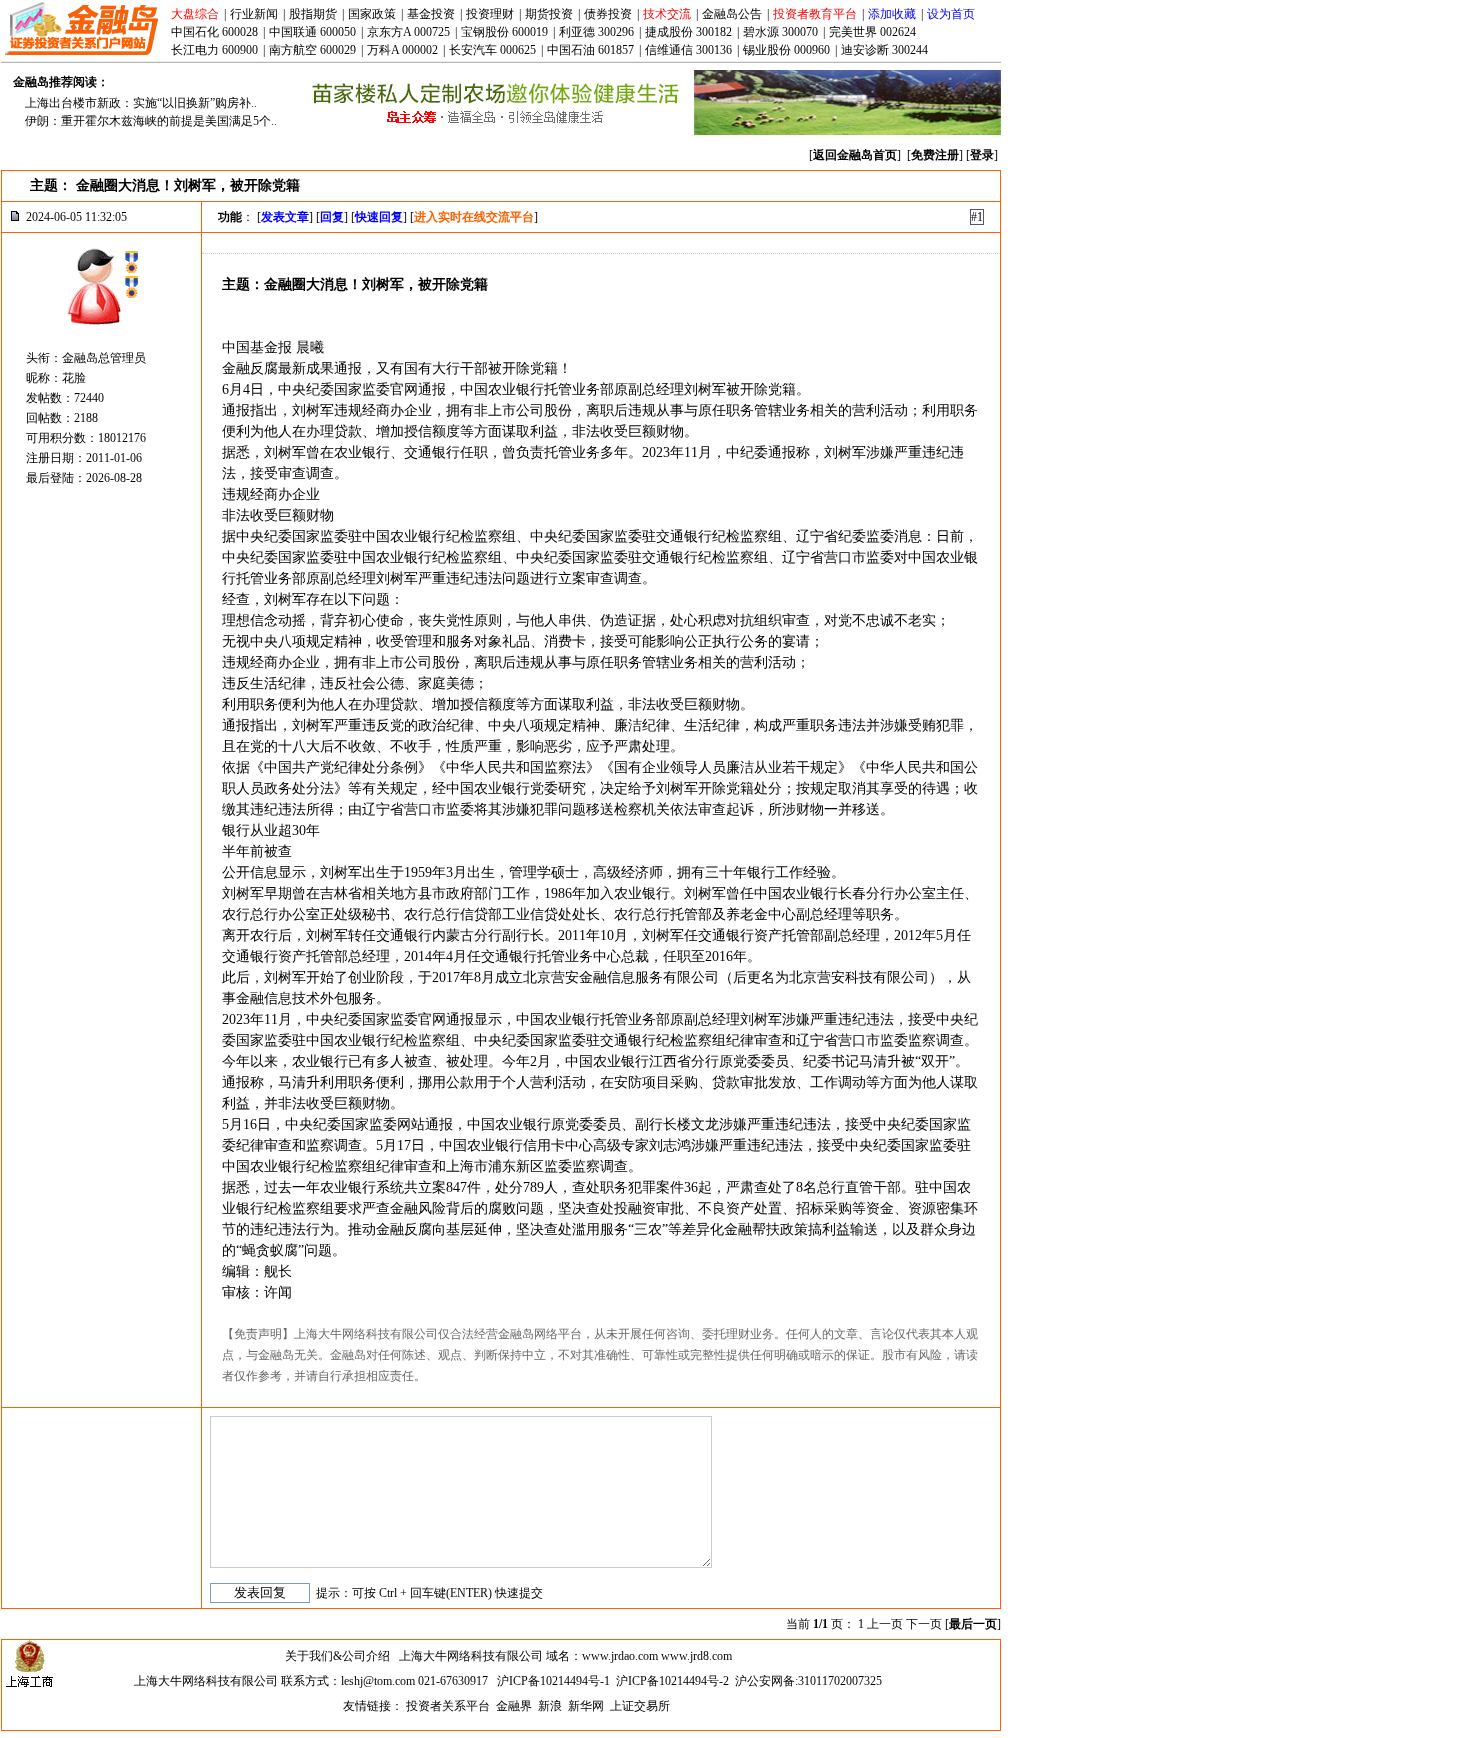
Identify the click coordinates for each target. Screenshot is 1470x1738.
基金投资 (431, 14)
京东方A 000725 (408, 32)
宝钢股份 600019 (504, 32)
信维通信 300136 (688, 50)
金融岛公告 (732, 14)
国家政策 (372, 14)
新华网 (586, 1706)
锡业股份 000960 (786, 50)
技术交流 (667, 14)
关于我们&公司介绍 (337, 1656)
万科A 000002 (402, 50)
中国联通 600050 (312, 32)
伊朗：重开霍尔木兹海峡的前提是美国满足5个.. (151, 121)
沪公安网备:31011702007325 (808, 1681)
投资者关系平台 (448, 1706)
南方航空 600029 (312, 50)
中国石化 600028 (214, 32)
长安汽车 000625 (492, 50)
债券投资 (608, 14)
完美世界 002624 (872, 32)
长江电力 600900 (214, 50)
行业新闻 (254, 14)
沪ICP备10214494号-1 (553, 1681)
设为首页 (951, 14)
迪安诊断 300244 (884, 50)
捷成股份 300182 (688, 32)
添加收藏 (892, 14)
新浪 (550, 1706)
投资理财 (490, 14)
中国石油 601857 (590, 50)
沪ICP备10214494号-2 (672, 1681)
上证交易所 (640, 1706)
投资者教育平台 (815, 14)
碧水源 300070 (780, 32)
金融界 (514, 1706)
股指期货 (313, 14)
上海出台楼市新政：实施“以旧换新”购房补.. (141, 103)
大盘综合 (195, 14)
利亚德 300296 (596, 32)
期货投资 (549, 14)
